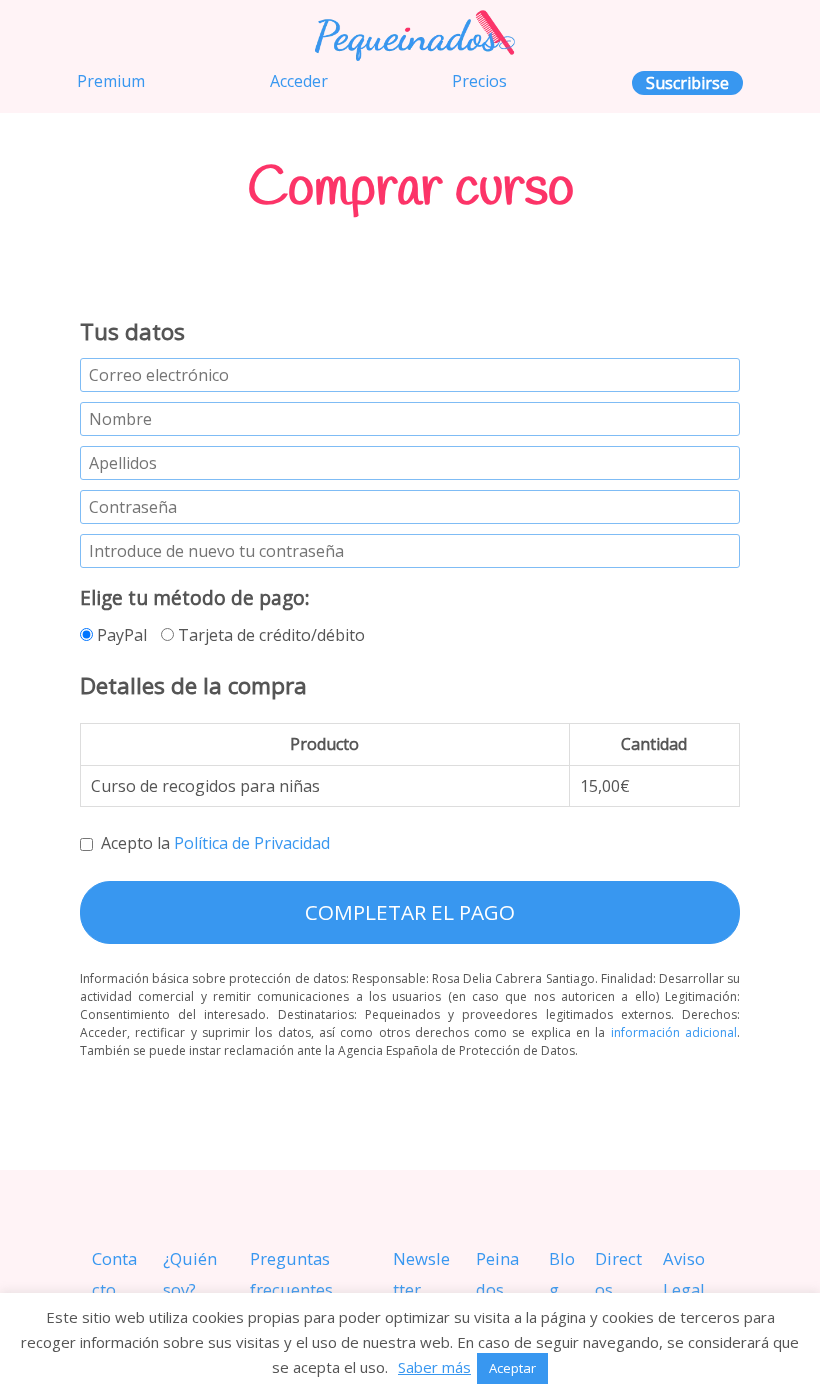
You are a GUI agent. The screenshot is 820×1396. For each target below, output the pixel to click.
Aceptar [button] (512, 1368)
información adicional (674, 1032)
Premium (111, 81)
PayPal (120, 635)
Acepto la (215, 843)
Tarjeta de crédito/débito (269, 635)
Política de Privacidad (252, 843)
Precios (479, 81)
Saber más (434, 1367)
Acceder (299, 81)
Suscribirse (687, 83)
